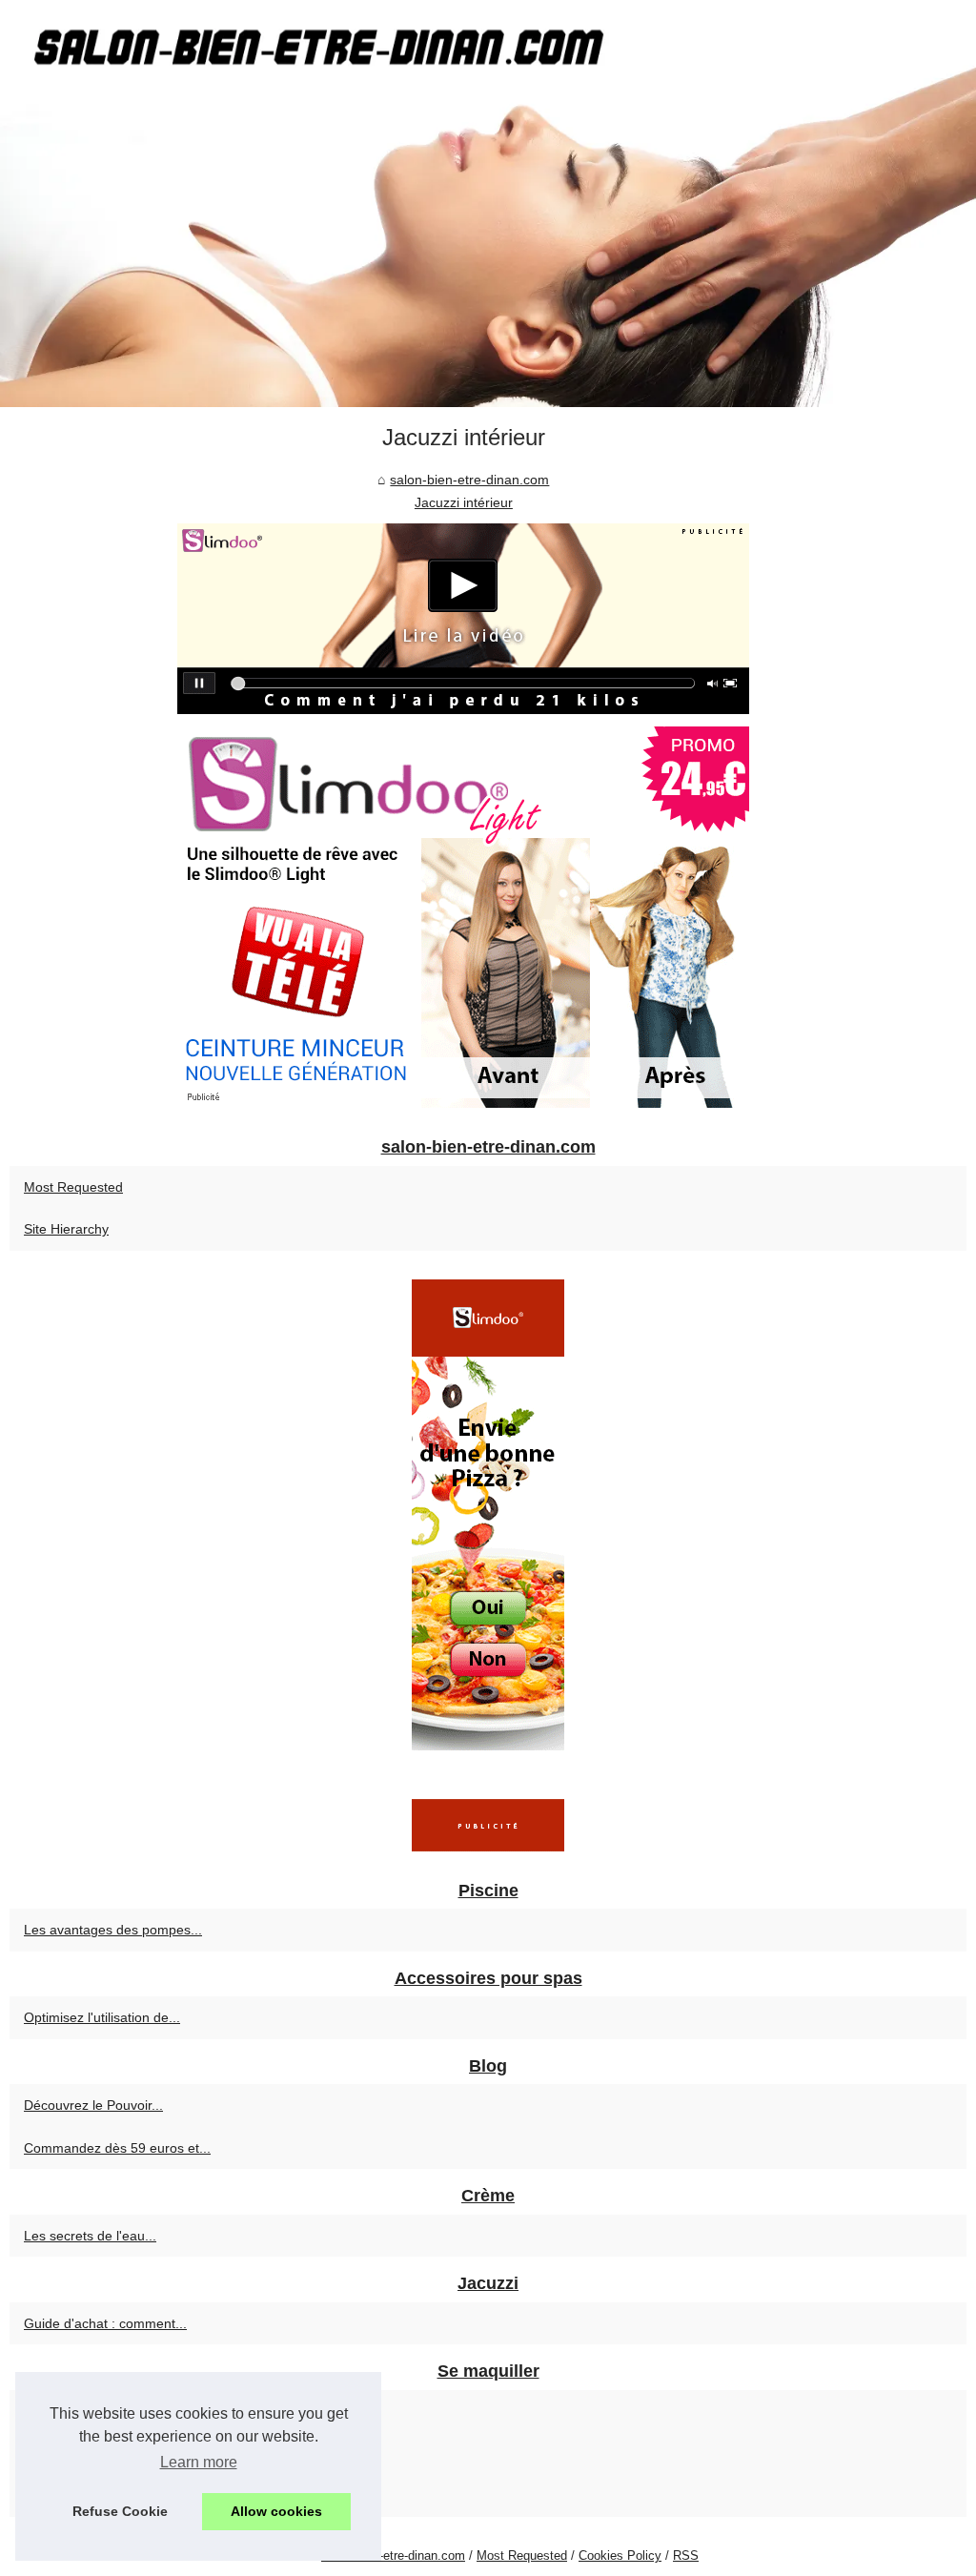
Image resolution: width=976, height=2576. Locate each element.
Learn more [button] (199, 2462)
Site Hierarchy (66, 1229)
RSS (686, 2556)
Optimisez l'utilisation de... (102, 2017)
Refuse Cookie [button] (120, 2511)
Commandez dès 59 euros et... (117, 2148)
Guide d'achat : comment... (105, 2323)
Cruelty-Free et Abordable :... (112, 2453)
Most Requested (73, 1187)
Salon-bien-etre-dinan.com (393, 2556)
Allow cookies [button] (276, 2511)
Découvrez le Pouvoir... (93, 2105)
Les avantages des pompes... (113, 1930)
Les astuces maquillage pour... (116, 2496)
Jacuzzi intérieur (464, 502)
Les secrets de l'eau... (90, 2236)
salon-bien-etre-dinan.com (469, 480)
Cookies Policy (620, 2556)
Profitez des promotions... (101, 2411)
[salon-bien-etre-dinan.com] (488, 204)
